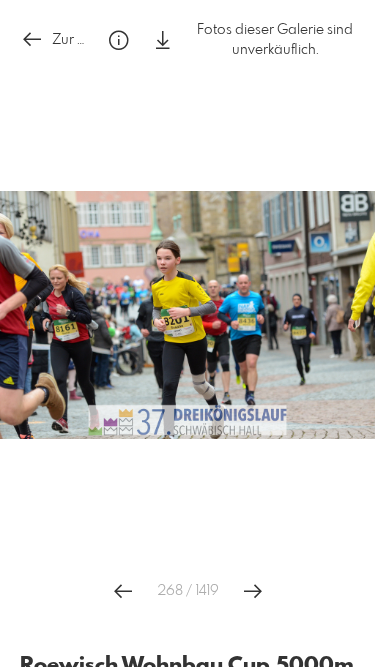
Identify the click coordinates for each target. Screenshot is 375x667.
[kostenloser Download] (163, 40)
